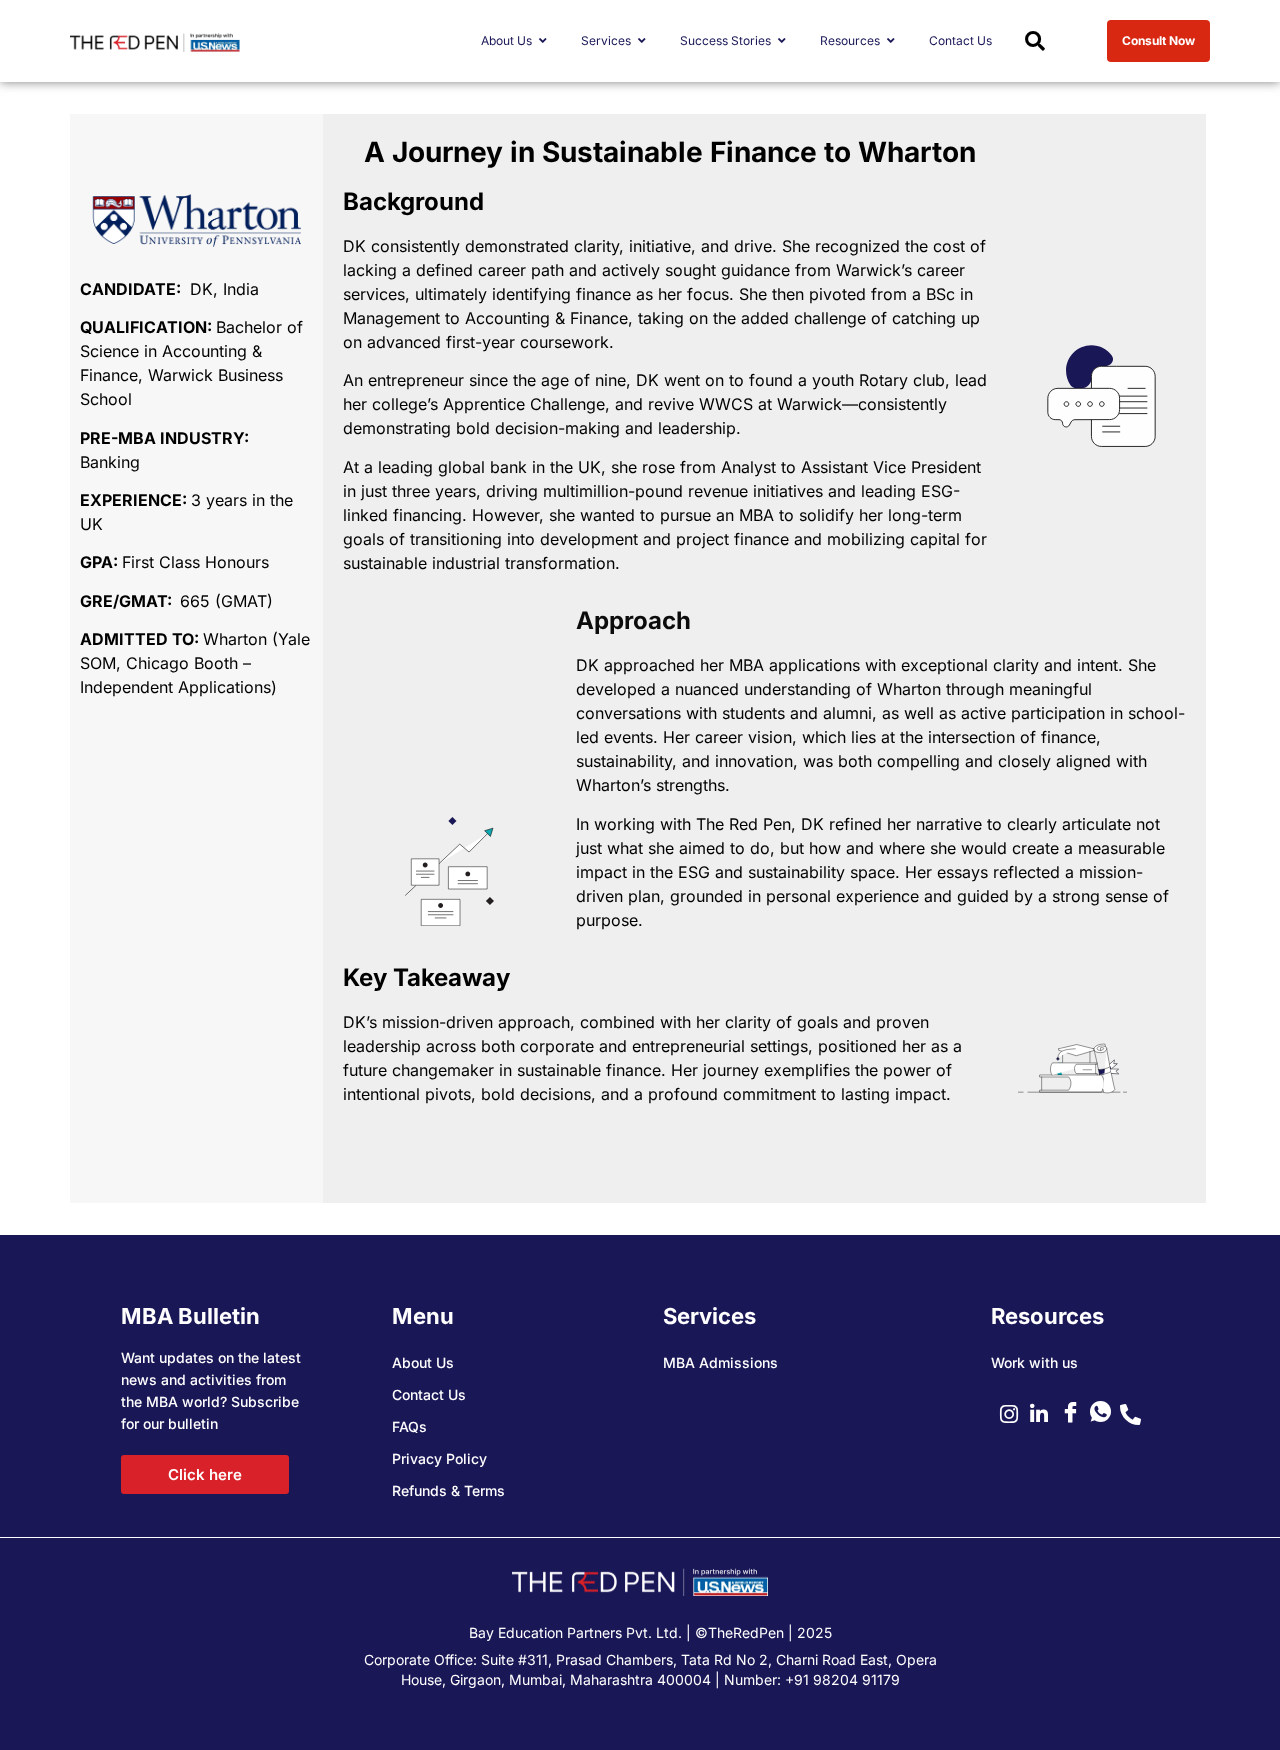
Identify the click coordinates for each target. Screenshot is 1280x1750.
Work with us (1034, 1362)
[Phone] (1135, 1414)
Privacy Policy (439, 1458)
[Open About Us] (543, 41)
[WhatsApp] (1105, 1414)
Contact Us (429, 1394)
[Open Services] (642, 41)
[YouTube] (1075, 1414)
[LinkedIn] (1045, 1414)
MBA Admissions (720, 1362)
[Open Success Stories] (782, 41)
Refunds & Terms (448, 1490)
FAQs (409, 1426)
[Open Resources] (891, 41)
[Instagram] (1015, 1414)
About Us (423, 1362)
